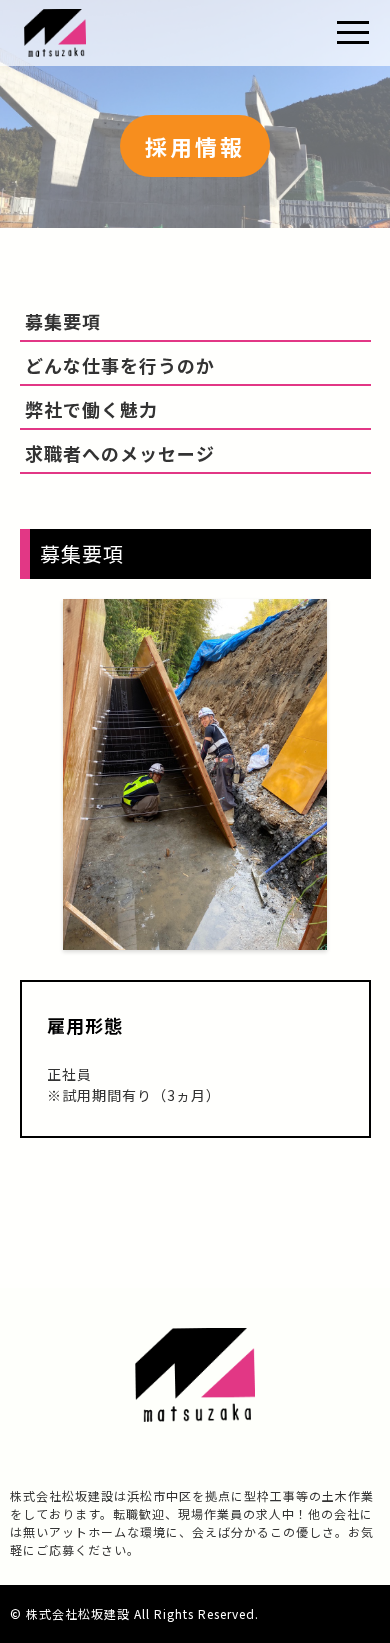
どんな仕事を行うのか (120, 365)
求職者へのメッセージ (120, 453)
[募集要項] (194, 938)
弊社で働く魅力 (91, 409)
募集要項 (63, 321)
